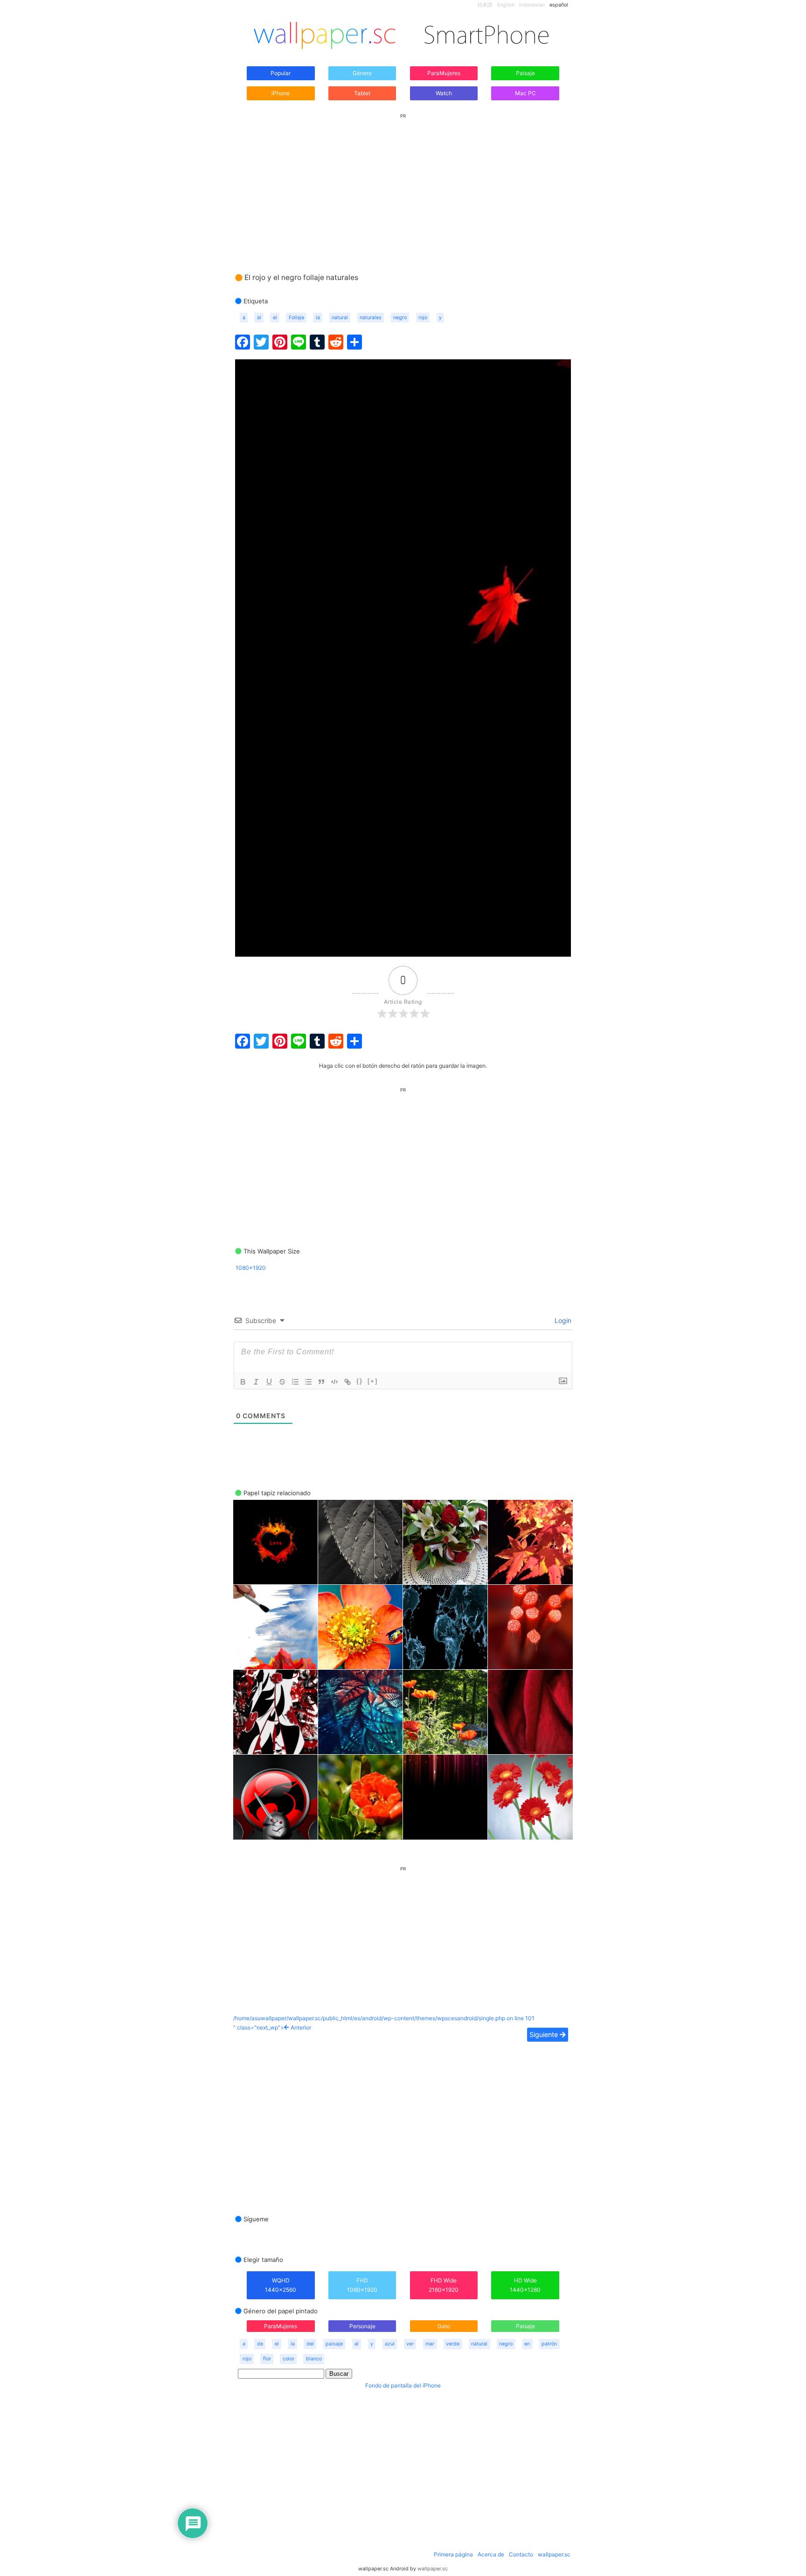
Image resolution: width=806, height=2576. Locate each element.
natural (340, 318)
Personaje (362, 2326)
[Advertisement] (403, 184)
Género (362, 73)
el (275, 318)
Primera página (453, 2554)
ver (410, 2344)
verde (453, 2344)
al (259, 318)
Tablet (362, 93)
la (318, 318)
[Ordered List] (295, 1382)
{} (360, 1381)
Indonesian (532, 5)
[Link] (347, 1382)
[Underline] (269, 1382)
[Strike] (282, 1382)
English (506, 5)
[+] (373, 1381)
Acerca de (491, 2554)
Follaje (296, 318)
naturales (371, 318)
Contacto (521, 2554)
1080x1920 (251, 1268)
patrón (549, 2344)
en (527, 2344)
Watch (444, 93)
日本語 (485, 5)
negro (400, 318)
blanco (314, 2359)
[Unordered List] (308, 1382)
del (310, 2344)
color (288, 2359)
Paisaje (525, 73)
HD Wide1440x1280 (525, 2285)
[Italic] (256, 1382)
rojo (423, 318)
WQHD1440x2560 (281, 2285)
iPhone (281, 93)
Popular (281, 73)
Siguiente (545, 2034)
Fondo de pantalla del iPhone (403, 2385)
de (260, 2344)
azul (390, 2344)
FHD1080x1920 (362, 2285)
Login (562, 1320)
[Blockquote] (321, 1382)
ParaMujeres (444, 73)
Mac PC (525, 93)
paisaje (334, 2344)
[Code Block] (334, 1382)
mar (430, 2344)
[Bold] (243, 1382)
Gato (444, 2326)
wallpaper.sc (554, 2554)
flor (267, 2359)
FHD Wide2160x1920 (444, 2285)
